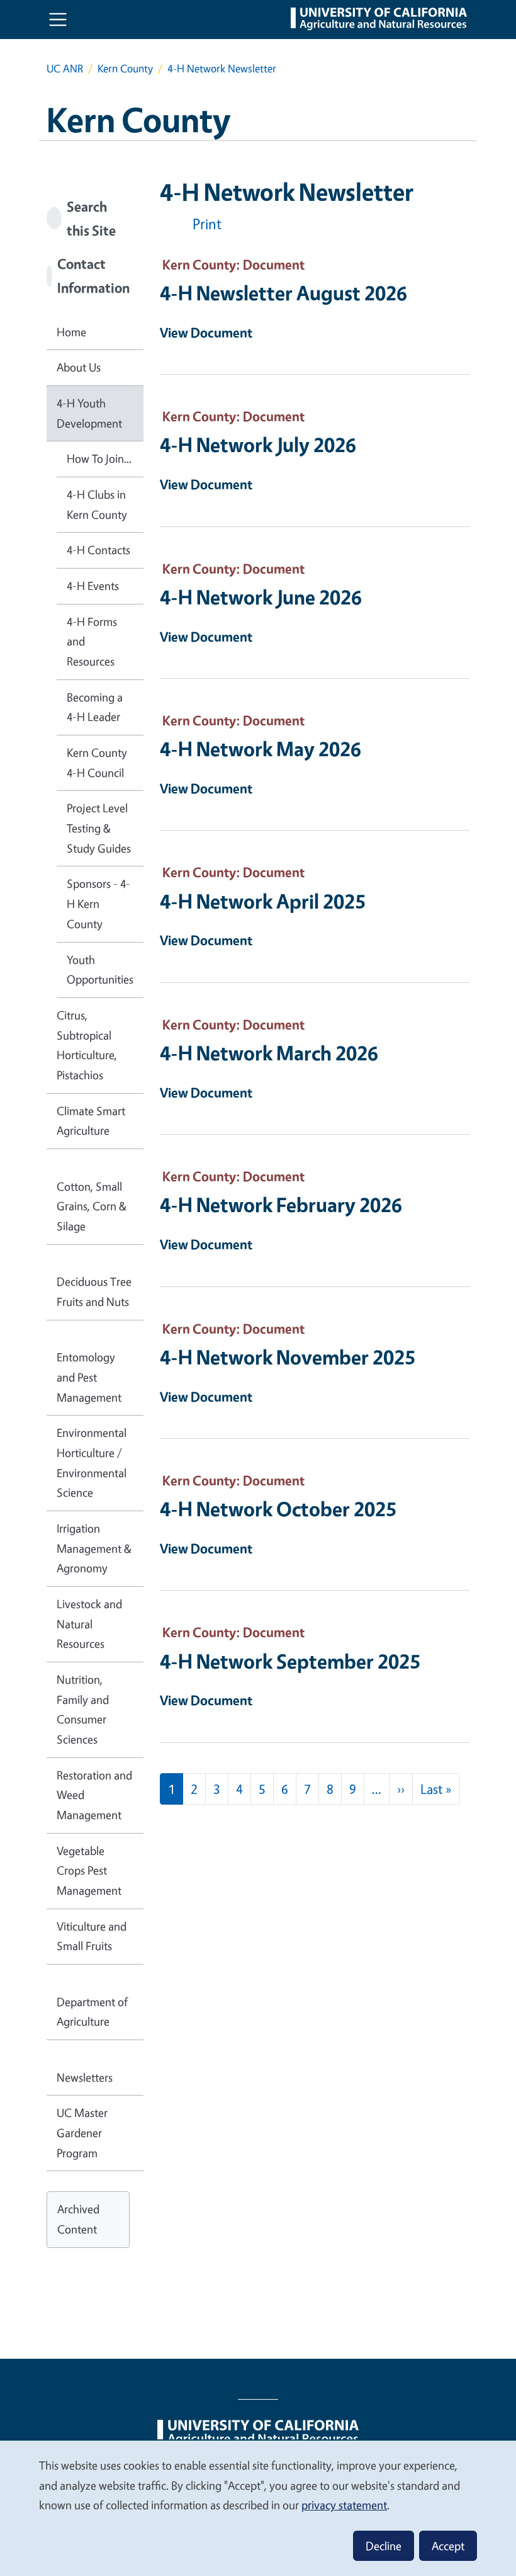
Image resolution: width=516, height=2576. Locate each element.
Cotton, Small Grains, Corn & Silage (92, 1206)
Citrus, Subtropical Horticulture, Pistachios (87, 1045)
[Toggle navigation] (58, 20)
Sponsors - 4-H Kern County (98, 903)
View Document (206, 332)
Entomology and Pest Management (89, 1377)
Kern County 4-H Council (97, 763)
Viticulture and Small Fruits (92, 1936)
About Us (79, 367)
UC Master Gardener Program (82, 2132)
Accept (448, 2546)
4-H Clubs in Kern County (97, 504)
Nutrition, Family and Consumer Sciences (83, 1709)
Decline (384, 2546)
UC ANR (65, 68)
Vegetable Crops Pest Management (89, 1870)
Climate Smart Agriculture (91, 1121)
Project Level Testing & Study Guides (99, 828)
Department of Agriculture (92, 2012)
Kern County (125, 68)
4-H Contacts (98, 550)
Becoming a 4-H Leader (95, 707)
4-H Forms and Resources (92, 641)
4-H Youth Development (89, 413)
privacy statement (344, 2505)
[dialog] (258, 2508)
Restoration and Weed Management (94, 1795)
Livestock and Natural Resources (89, 1624)
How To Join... (99, 458)
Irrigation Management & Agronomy (94, 1548)
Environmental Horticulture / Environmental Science (92, 1462)
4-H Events (93, 586)
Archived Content (78, 2219)
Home (71, 332)
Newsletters (85, 2077)
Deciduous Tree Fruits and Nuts (94, 1291)
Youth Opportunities (100, 970)
